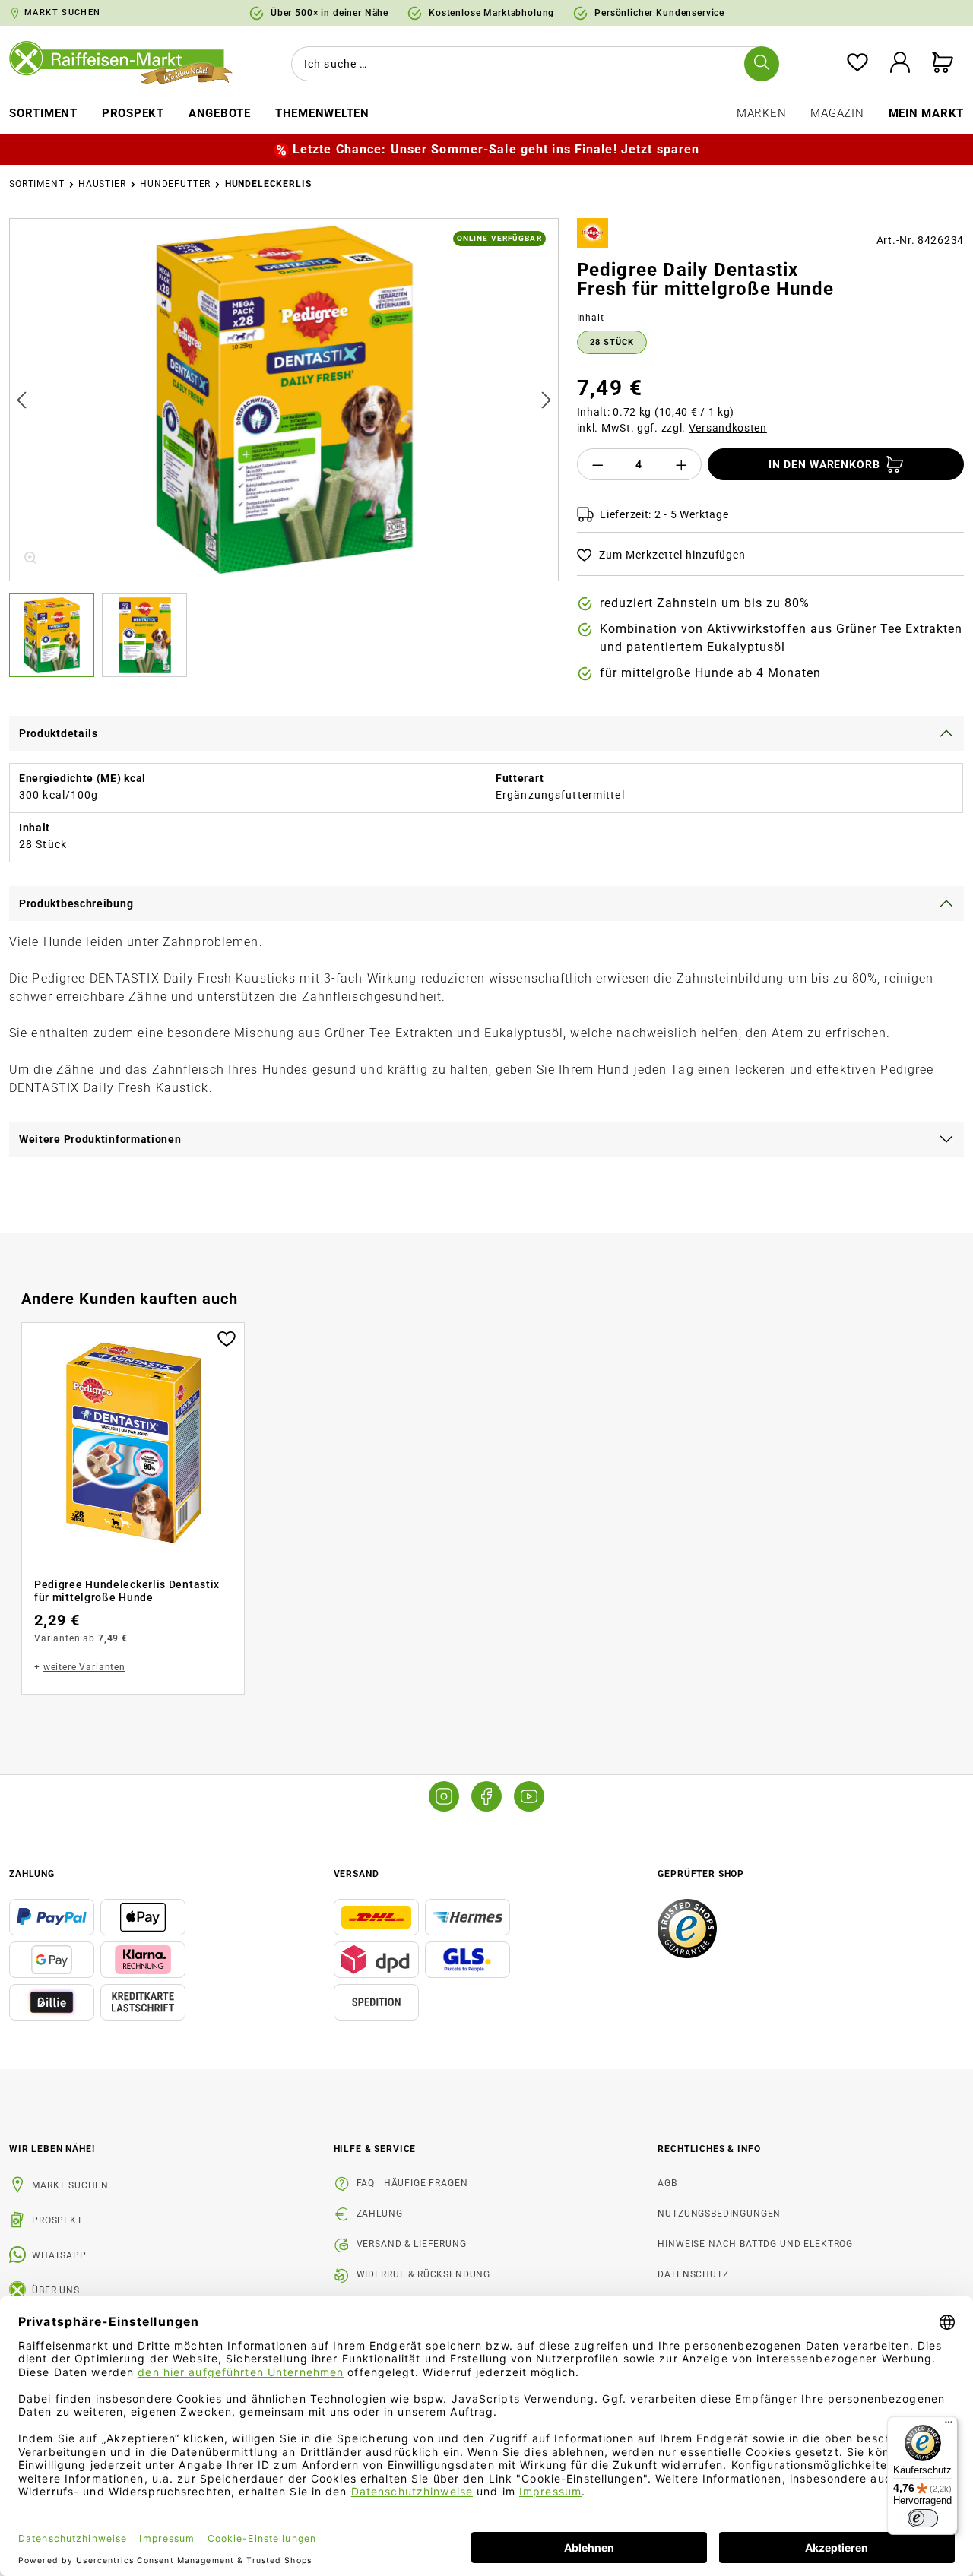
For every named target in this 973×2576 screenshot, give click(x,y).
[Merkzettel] (857, 63)
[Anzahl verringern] (597, 464)
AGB (667, 2183)
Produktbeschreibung (76, 903)
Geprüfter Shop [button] (701, 1874)
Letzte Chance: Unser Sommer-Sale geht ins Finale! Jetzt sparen (496, 149)
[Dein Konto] (900, 63)
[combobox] (532, 64)
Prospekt (57, 2220)
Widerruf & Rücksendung (423, 2274)
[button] (55, 635)
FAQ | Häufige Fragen (412, 2183)
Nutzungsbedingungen (719, 2214)
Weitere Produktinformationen (100, 1139)
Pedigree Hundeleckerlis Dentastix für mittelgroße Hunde (127, 1591)
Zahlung (380, 2214)
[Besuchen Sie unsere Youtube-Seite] (529, 1796)
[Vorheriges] (21, 399)
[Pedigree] (593, 233)
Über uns (56, 2290)
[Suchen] (762, 64)
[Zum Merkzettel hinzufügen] (227, 1337)
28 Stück (612, 342)
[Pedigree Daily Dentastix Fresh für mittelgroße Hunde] (285, 400)
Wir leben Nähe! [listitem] (52, 2149)
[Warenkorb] (943, 63)
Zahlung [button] (32, 1874)
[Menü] (949, 2426)
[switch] (923, 2518)
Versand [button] (357, 1874)
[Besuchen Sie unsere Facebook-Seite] (486, 1796)
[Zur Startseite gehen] (122, 63)
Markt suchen (70, 2185)
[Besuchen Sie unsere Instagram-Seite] (444, 1796)
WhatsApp (59, 2255)
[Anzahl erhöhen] (682, 464)
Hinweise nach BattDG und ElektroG (755, 2244)
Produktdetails (59, 733)
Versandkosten (728, 428)
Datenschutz (693, 2274)
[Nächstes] (547, 399)
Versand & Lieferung (412, 2244)
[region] (284, 448)
